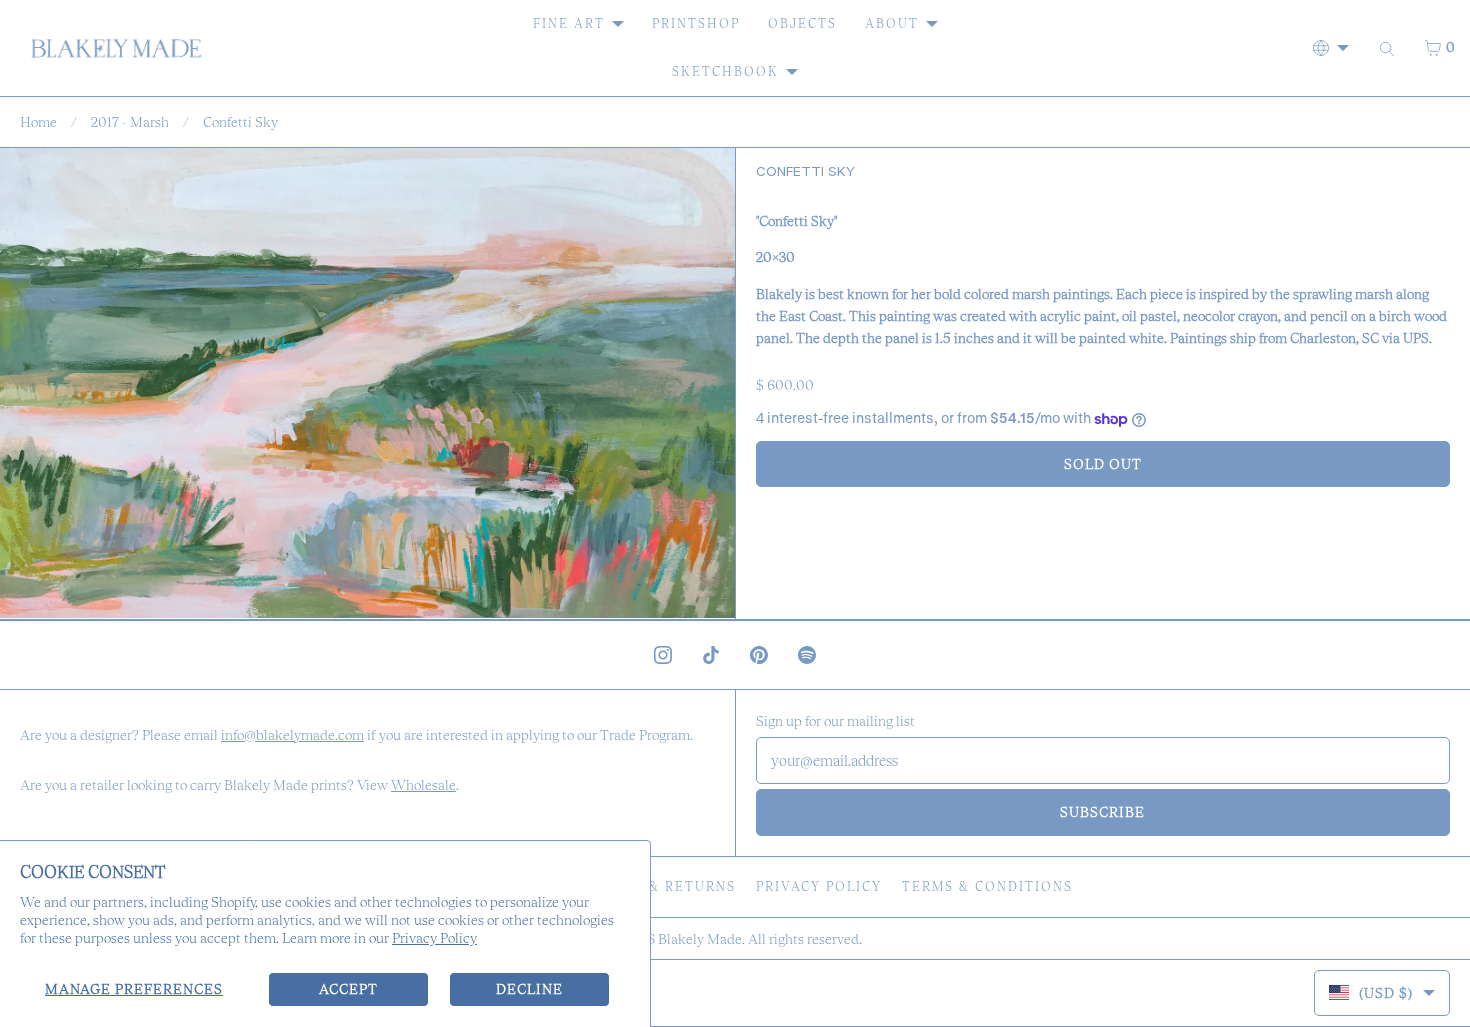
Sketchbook (725, 71)
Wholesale (423, 785)
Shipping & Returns (653, 886)
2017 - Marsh (130, 122)
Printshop (696, 23)
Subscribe (1102, 812)
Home (38, 122)
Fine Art (569, 23)
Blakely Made (700, 939)
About (892, 23)
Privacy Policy (434, 938)
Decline (529, 989)
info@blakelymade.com (292, 735)
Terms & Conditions (987, 886)
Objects (802, 23)
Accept (348, 989)
